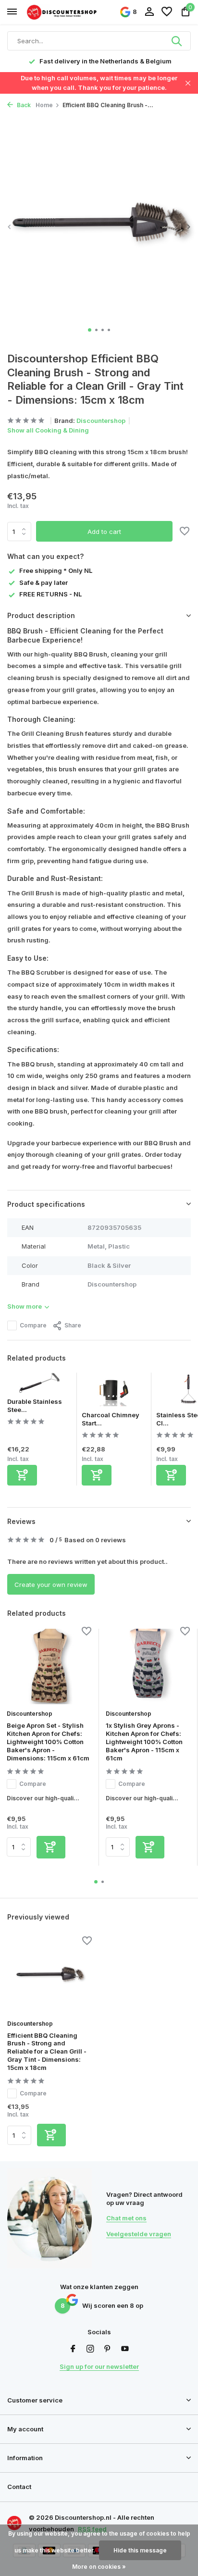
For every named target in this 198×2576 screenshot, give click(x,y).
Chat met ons (126, 2218)
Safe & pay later (43, 582)
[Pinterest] (108, 2349)
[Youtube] (125, 2349)
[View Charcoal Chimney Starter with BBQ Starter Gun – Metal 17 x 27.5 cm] (114, 1392)
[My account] (149, 12)
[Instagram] (90, 2349)
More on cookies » (99, 2567)
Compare (33, 1325)
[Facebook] (73, 2349)
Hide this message (140, 2550)
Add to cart (104, 532)
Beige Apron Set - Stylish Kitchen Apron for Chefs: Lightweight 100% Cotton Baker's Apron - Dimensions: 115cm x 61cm (48, 1742)
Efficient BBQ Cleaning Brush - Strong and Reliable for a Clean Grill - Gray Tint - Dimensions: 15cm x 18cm (47, 2052)
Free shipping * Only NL (56, 570)
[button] (90, 330)
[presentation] (10, 227)
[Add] (22, 1475)
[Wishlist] (167, 12)
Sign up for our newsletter (99, 2366)
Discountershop (101, 421)
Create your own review (51, 1585)
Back (23, 105)
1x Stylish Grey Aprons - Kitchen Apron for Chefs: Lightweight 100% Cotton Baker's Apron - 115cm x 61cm (144, 1742)
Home (44, 105)
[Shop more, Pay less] (62, 12)
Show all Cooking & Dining (48, 430)
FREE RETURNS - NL (50, 594)
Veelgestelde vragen (139, 2234)
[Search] (177, 41)
